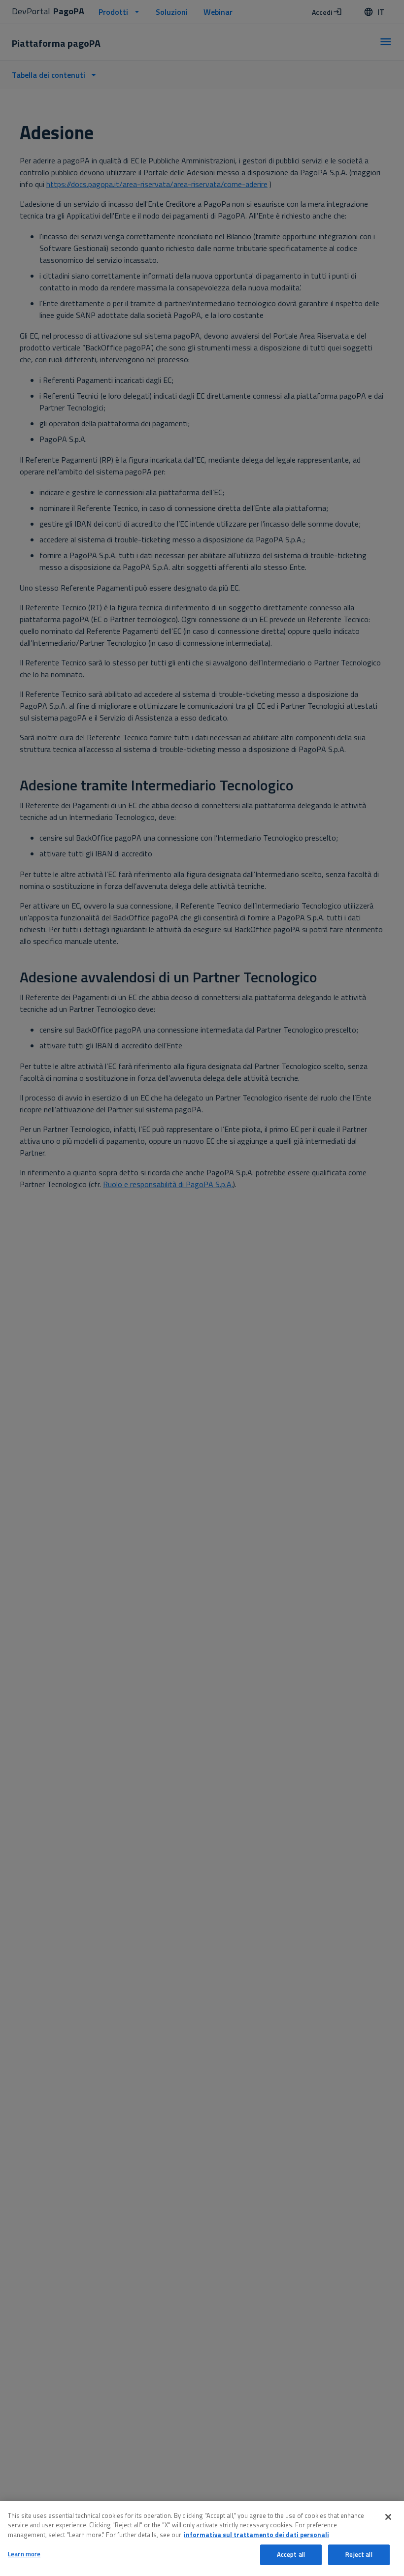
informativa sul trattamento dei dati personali (256, 2535)
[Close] (388, 2517)
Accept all (291, 2554)
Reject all (359, 2554)
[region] (202, 2539)
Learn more (24, 2554)
